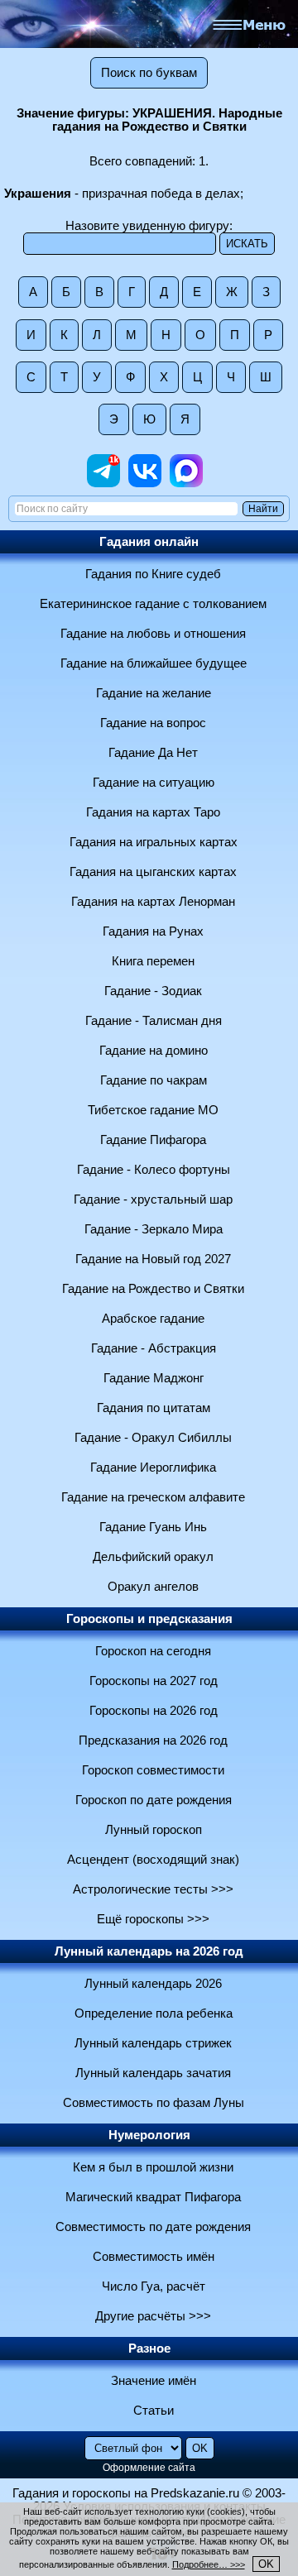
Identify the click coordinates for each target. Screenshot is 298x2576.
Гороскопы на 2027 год (154, 1681)
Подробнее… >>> (209, 2564)
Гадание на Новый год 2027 (153, 1259)
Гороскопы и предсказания (149, 1619)
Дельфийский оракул (153, 1557)
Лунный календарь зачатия (153, 2073)
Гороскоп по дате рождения (154, 1800)
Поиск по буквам (149, 73)
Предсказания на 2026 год (153, 1740)
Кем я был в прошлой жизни (153, 2167)
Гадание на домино (154, 1051)
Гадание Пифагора (153, 1140)
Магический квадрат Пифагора (153, 2197)
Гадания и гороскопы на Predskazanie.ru (126, 2493)
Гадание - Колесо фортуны (154, 1170)
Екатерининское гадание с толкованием (153, 604)
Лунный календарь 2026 (153, 1984)
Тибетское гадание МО (153, 1110)
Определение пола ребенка (154, 2013)
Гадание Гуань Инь (153, 1527)
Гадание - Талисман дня (154, 1021)
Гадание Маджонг (154, 1378)
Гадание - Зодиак (153, 991)
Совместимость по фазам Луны (154, 2103)
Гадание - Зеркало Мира (154, 1229)
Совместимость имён (154, 2257)
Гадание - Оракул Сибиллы (153, 1438)
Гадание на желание (154, 693)
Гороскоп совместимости (153, 1770)
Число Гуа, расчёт (154, 2286)
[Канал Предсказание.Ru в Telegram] (103, 483)
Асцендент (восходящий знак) (153, 1860)
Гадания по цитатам (154, 1408)
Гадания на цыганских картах (153, 872)
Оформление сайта (149, 2468)
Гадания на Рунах (153, 931)
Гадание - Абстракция (154, 1348)
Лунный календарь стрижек (153, 2043)
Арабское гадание (153, 1319)
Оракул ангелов (153, 1587)
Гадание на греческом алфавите (153, 1497)
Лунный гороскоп (154, 1830)
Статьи (154, 2411)
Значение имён (154, 2381)
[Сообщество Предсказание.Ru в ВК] (145, 483)
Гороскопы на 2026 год (154, 1711)
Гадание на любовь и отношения (153, 634)
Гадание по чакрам (154, 1080)
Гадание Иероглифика (153, 1468)
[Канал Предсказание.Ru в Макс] (186, 483)
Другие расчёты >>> (153, 2316)
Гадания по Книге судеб (153, 574)
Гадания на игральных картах (154, 842)
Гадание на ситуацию (154, 783)
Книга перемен (153, 961)
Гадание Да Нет (153, 753)
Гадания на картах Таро (153, 812)
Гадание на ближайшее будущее (154, 663)
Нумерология (149, 2135)
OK (266, 2564)
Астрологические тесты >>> (153, 1889)
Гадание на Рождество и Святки (153, 1289)
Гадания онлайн (149, 542)
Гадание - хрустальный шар (153, 1199)
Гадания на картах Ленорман (153, 902)
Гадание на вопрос (153, 723)
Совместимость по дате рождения (153, 2227)
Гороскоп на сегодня (153, 1651)
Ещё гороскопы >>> (153, 1919)
